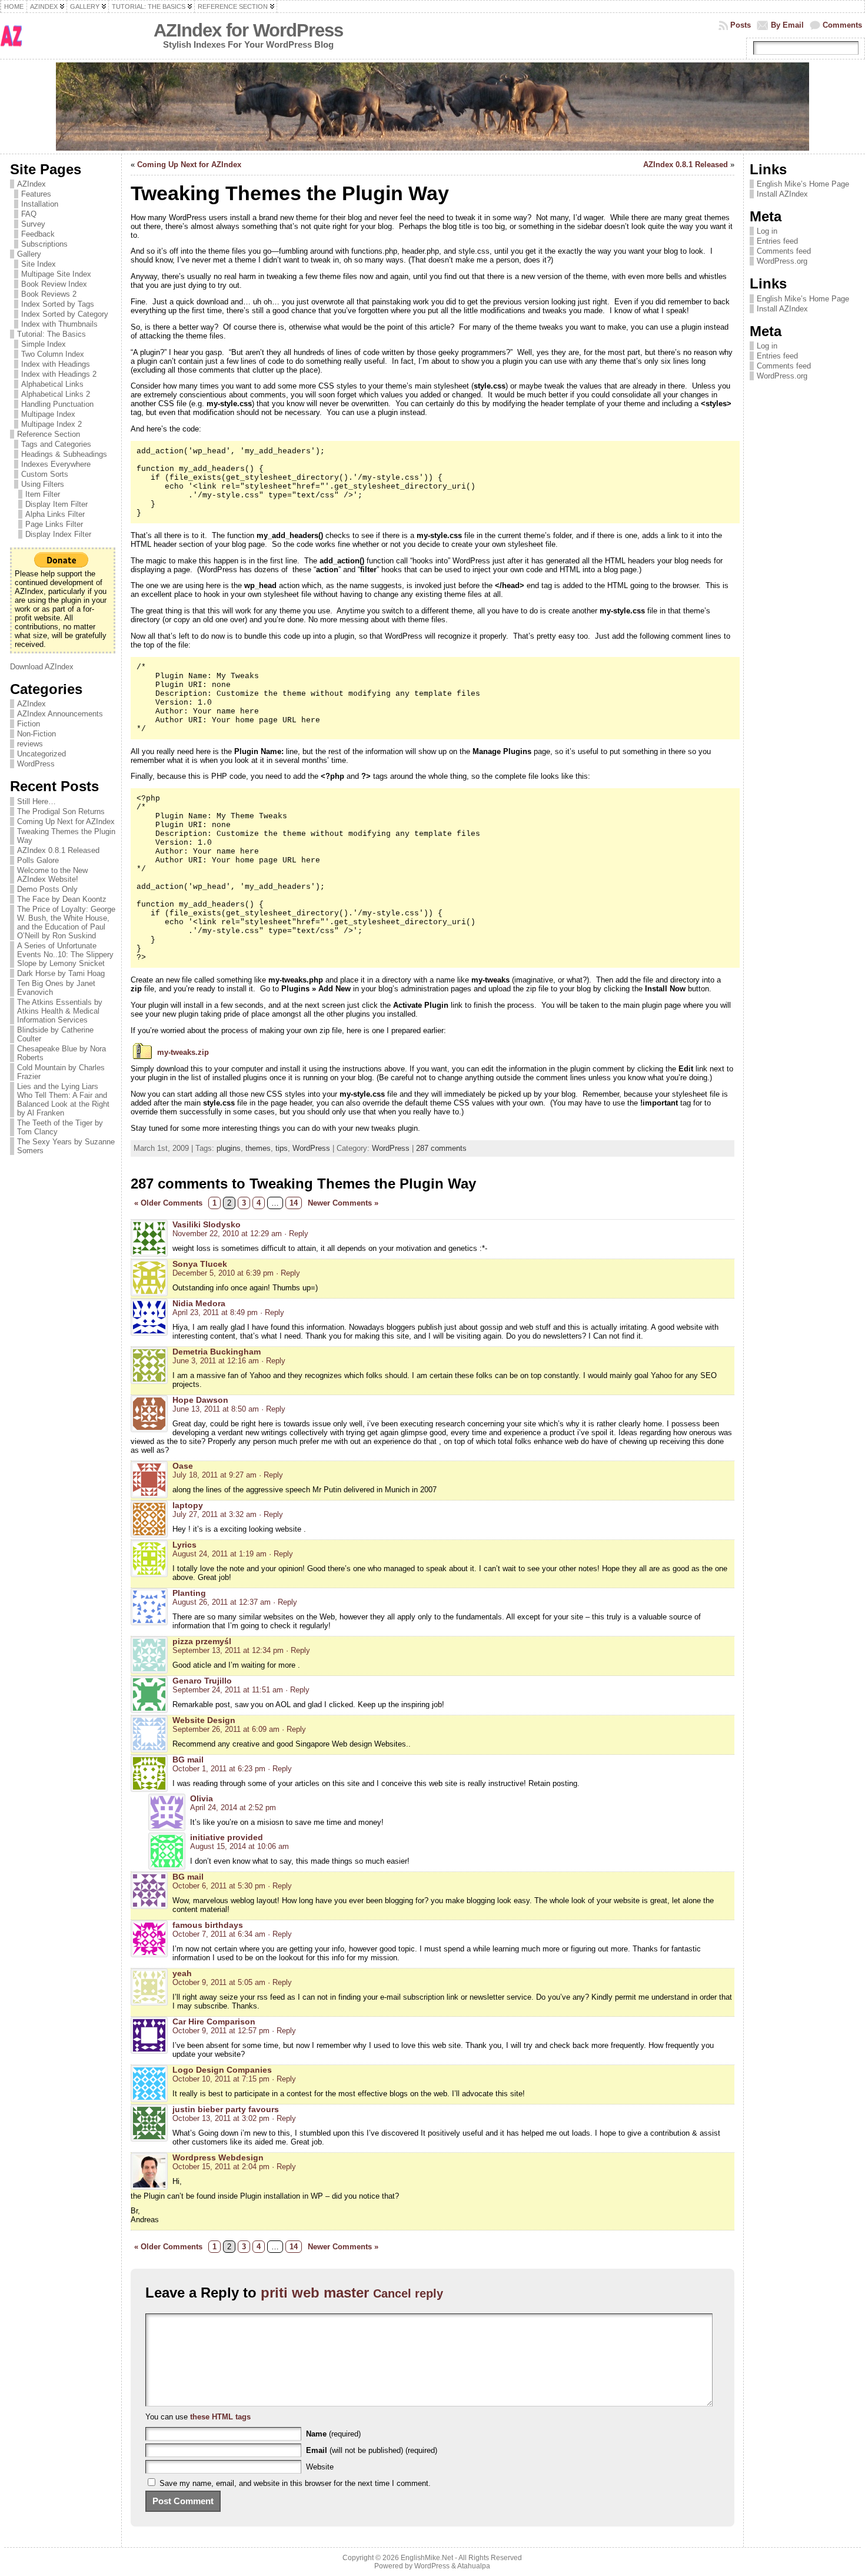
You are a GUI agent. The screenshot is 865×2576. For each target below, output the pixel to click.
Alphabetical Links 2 (56, 394)
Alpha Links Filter (55, 514)
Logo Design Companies (222, 2070)
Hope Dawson (200, 1400)
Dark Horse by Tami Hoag (61, 973)
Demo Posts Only (47, 889)
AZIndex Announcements (60, 714)
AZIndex (31, 184)
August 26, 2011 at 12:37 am (222, 1602)
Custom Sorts (45, 474)
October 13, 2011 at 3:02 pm (221, 2118)
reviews (30, 744)
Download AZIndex (42, 667)
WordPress (36, 764)
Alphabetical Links (52, 384)
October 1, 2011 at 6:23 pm (219, 1769)
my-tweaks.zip (183, 1052)
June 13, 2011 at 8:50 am (216, 1409)
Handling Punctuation (57, 404)
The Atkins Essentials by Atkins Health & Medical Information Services (60, 1011)
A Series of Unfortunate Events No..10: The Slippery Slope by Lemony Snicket (65, 955)
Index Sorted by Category (65, 314)
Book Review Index (54, 284)
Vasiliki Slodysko (207, 1224)
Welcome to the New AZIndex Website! (52, 875)
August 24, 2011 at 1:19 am (219, 1554)
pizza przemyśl (202, 1641)
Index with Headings (56, 364)
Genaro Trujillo (202, 1681)
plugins (229, 1148)
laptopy (188, 1505)
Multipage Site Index (56, 274)
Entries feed (777, 241)
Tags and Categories (56, 444)
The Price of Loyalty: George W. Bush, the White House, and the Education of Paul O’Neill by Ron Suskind (66, 922)
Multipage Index (48, 414)
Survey (33, 224)
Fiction (29, 724)
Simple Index (44, 344)
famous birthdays (208, 1925)
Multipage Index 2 (51, 424)
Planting (189, 1593)
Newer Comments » (343, 1203)
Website (320, 2467)
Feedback (38, 234)
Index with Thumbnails (59, 324)
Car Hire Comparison (214, 2021)
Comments (842, 25)
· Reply (296, 1234)
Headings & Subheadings (64, 454)
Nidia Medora (199, 1303)
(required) (333, 2434)
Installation (40, 204)
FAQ (29, 214)
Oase (183, 1466)
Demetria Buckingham (217, 1352)
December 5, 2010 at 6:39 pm (223, 1273)
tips (282, 1148)
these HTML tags (220, 2417)
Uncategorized (41, 754)
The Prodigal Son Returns (61, 811)
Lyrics (184, 1545)
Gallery (29, 254)
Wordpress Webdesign (218, 2157)
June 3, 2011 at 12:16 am (216, 1361)
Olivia (202, 1798)
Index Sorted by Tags (58, 304)
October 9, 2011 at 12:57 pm (221, 2031)
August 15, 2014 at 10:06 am (239, 1846)
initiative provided (227, 1837)
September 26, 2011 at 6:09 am (226, 1729)
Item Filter (43, 494)
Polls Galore (38, 860)
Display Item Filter (56, 504)
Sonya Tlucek (200, 1264)
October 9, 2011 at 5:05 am (219, 1982)
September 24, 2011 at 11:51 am (228, 1690)
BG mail (188, 1760)
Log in (767, 231)
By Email (787, 25)
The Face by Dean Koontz (62, 899)
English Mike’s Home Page (803, 184)
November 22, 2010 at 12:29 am (227, 1234)
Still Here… (36, 801)
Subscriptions (44, 244)
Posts (741, 25)
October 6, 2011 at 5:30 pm (219, 1886)
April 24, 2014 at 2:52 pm (233, 1807)
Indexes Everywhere (56, 464)
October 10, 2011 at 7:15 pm (221, 2079)
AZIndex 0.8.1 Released (58, 850)
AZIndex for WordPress (248, 30)
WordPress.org (782, 261)
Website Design (204, 1720)
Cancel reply (408, 2293)
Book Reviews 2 (49, 294)
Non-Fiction (36, 734)
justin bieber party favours (226, 2109)
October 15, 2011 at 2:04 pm (221, 2167)
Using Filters (43, 484)
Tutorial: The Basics (51, 334)
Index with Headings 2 (59, 374)
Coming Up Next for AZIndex (66, 821)
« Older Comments (168, 1203)
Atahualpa (474, 2566)
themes (258, 1148)
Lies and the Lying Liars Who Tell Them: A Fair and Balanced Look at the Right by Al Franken (63, 1100)
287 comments (441, 1148)
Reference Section (49, 434)
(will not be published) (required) (372, 2450)
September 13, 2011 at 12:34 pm (228, 1650)
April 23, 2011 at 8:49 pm (215, 1312)
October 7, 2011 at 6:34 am (219, 1934)
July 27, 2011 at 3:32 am (214, 1514)
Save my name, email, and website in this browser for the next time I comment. (295, 2483)
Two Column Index (53, 354)
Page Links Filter (54, 524)
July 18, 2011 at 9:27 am (214, 1475)
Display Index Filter (58, 534)
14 (294, 1203)
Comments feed (784, 251)
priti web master (315, 2293)
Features (36, 194)
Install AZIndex (782, 194)
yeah (182, 1973)
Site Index (39, 264)
